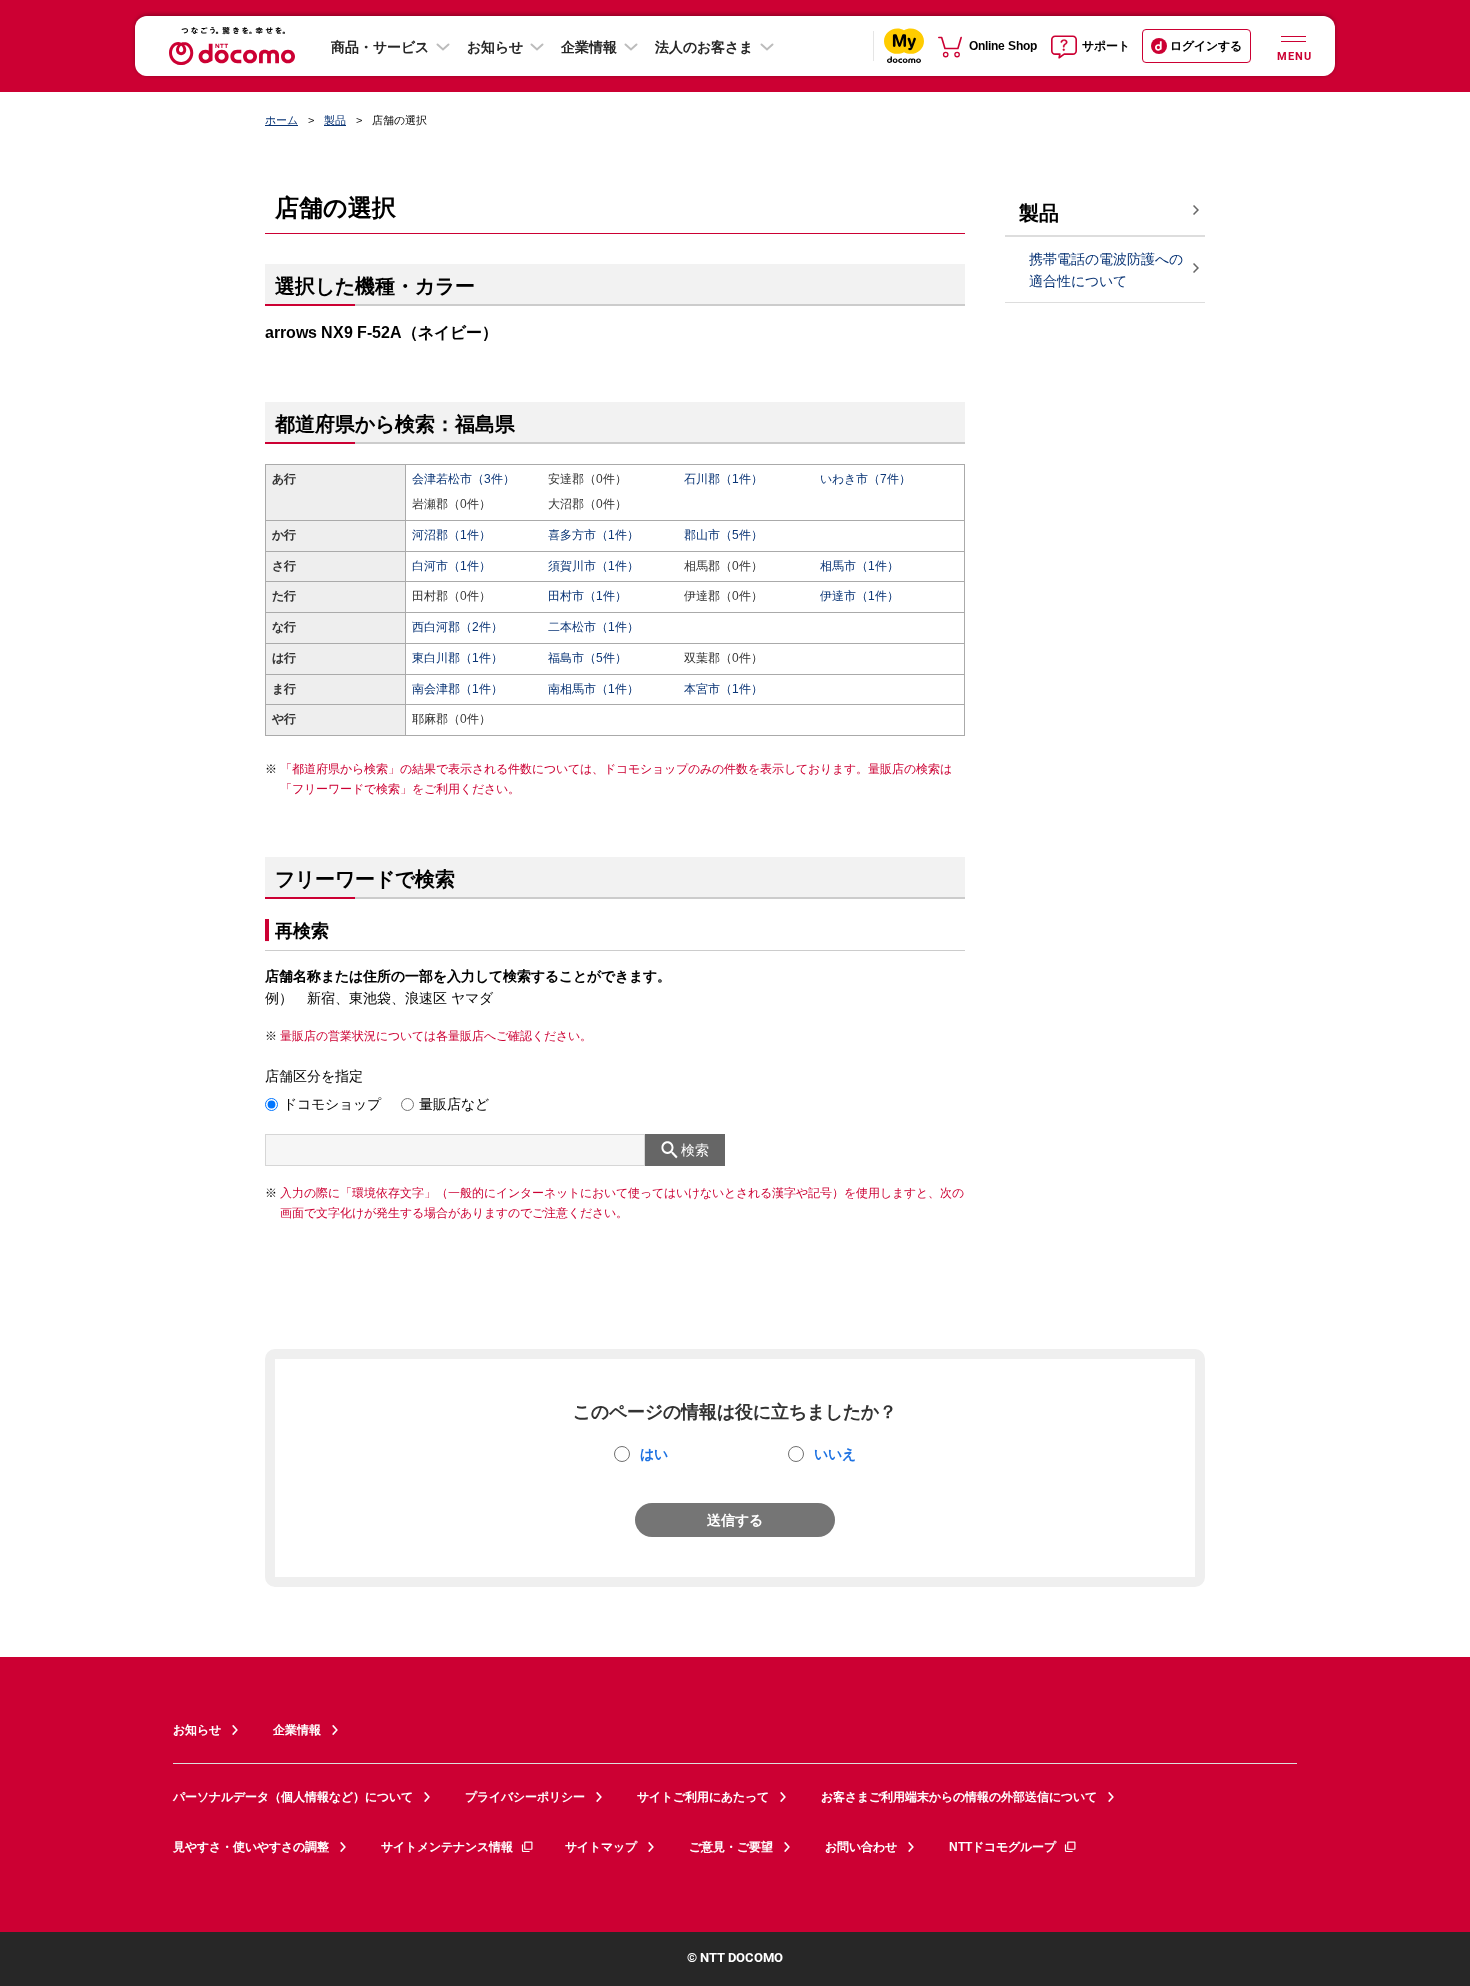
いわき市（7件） (865, 479)
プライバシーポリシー (525, 1797)
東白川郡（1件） (457, 658)
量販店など (454, 1104)
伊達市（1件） (859, 596)
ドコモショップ (332, 1104)
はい (654, 1454)
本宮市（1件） (723, 689)
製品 (335, 120)
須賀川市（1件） (593, 566)
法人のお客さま (704, 47)
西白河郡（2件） (457, 627)
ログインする (1206, 46)
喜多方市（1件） (593, 535)
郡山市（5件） (723, 535)
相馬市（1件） (859, 566)
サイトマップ (601, 1847)
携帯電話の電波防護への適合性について (1106, 270)
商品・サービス (380, 47)
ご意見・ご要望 (731, 1847)
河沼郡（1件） (451, 535)
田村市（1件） (587, 596)
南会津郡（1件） (457, 689)
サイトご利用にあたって (703, 1797)
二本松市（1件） (593, 627)
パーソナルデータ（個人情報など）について (293, 1797)
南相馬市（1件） (593, 689)
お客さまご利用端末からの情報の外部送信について (959, 1797)
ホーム (281, 120)
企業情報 (589, 47)
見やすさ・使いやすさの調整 (251, 1847)
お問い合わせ (861, 1847)
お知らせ (495, 47)
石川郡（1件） (723, 479)
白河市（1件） (451, 566)
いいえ (835, 1454)
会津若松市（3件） (463, 479)
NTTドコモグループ (1002, 1847)
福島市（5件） (587, 658)
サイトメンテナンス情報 (447, 1847)
